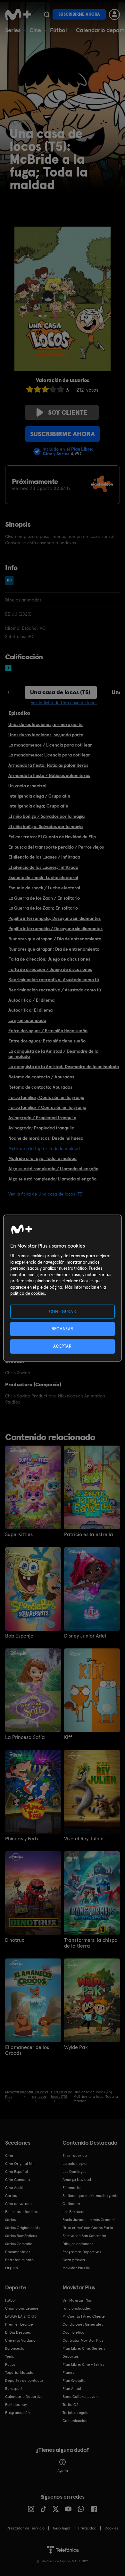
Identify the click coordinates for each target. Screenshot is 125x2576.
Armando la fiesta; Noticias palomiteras (48, 765)
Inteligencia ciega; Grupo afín (38, 806)
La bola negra (75, 2164)
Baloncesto (15, 2348)
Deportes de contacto (24, 2381)
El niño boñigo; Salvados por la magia (46, 826)
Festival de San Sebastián (84, 2236)
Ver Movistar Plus (77, 2300)
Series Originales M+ (23, 2228)
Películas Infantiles (21, 2212)
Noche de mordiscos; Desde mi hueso (46, 1138)
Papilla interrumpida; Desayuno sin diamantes (54, 918)
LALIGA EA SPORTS (21, 2316)
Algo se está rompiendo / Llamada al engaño (53, 1169)
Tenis (9, 2356)
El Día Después (18, 2332)
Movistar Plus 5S (76, 2268)
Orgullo (12, 2268)
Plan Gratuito (74, 2381)
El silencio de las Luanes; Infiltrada (43, 867)
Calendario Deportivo (24, 2397)
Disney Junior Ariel (85, 1636)
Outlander (71, 2204)
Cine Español (17, 2172)
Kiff (68, 1737)
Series (13, 30)
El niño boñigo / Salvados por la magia (46, 816)
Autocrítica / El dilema (31, 1000)
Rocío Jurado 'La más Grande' (89, 2220)
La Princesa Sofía (25, 1737)
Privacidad (87, 2528)
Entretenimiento (19, 2260)
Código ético (73, 2332)
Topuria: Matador (20, 2373)
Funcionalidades (77, 2308)
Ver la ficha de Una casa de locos (64, 703)
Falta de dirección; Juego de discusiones (49, 959)
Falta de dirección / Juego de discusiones (50, 969)
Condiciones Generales (83, 2324)
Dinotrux (15, 1940)
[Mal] (37, 389)
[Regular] (45, 389)
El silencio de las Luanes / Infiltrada (44, 857)
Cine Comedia (17, 2180)
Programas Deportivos (82, 2252)
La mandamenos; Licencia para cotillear (49, 755)
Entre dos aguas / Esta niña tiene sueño (48, 1031)
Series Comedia (19, 2244)
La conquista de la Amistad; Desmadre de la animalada (64, 1067)
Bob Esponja (19, 1636)
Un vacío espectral (27, 786)
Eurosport (14, 2389)
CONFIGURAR (63, 1312)
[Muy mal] (30, 389)
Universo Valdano (20, 2340)
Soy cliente (68, 412)
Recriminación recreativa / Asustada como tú (55, 990)
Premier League (19, 2324)
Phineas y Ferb (21, 1839)
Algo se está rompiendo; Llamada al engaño (52, 1179)
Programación (17, 2413)
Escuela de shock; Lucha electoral (43, 877)
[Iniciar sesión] (114, 14)
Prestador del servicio (26, 2528)
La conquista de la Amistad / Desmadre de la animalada (53, 1054)
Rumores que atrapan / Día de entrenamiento (55, 939)
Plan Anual (72, 2389)
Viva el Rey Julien (84, 1839)
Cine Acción (15, 2188)
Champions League (22, 2308)
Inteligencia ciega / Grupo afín (39, 796)
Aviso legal (61, 2528)
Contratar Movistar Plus (83, 2340)
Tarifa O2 (71, 2405)
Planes (68, 2373)
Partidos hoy (16, 2405)
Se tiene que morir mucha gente (91, 2196)
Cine (35, 30)
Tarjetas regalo (75, 2413)
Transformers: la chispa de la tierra (91, 1943)
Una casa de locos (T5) (60, 692)
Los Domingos (74, 2172)
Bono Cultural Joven (80, 2397)
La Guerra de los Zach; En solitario (43, 908)
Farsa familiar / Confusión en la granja (47, 1107)
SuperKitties (19, 1534)
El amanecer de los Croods (27, 2050)
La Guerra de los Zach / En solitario (44, 898)
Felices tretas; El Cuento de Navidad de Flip (52, 837)
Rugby (10, 2364)
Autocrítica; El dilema (30, 1010)
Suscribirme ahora (79, 14)
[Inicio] (18, 14)
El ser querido (75, 2156)
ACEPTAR (63, 1346)
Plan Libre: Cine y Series (83, 2364)
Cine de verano (18, 2204)
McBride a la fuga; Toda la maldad (42, 1158)
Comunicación (75, 2421)
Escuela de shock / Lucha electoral (44, 888)
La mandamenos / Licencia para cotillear (50, 745)
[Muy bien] (61, 389)
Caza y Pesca (74, 2260)
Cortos (11, 2196)
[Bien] (53, 389)
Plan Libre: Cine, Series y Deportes (84, 2352)
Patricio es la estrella (89, 1534)
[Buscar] (47, 14)
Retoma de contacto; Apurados (40, 1087)
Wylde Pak (76, 2047)
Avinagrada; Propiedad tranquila (41, 1128)
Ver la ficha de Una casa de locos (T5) (46, 1194)
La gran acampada (27, 1020)
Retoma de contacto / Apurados (41, 1077)
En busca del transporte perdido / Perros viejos (56, 847)
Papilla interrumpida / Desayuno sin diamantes (55, 929)
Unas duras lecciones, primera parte (46, 724)
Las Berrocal (73, 2212)
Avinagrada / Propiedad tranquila (42, 1118)
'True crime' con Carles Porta (88, 2228)
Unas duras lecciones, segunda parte (46, 735)
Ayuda (63, 2471)
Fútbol (58, 30)
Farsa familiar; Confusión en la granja (46, 1097)
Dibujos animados (78, 2244)
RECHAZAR (63, 1329)
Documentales (18, 2252)
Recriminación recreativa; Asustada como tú (54, 980)
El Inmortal (72, 2188)
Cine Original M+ (20, 2164)
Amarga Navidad (77, 2180)
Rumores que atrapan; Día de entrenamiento (54, 949)
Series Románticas (21, 2236)
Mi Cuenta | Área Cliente (84, 2316)
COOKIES (111, 2528)
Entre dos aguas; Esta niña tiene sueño (47, 1041)
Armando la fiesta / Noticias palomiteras (49, 775)
